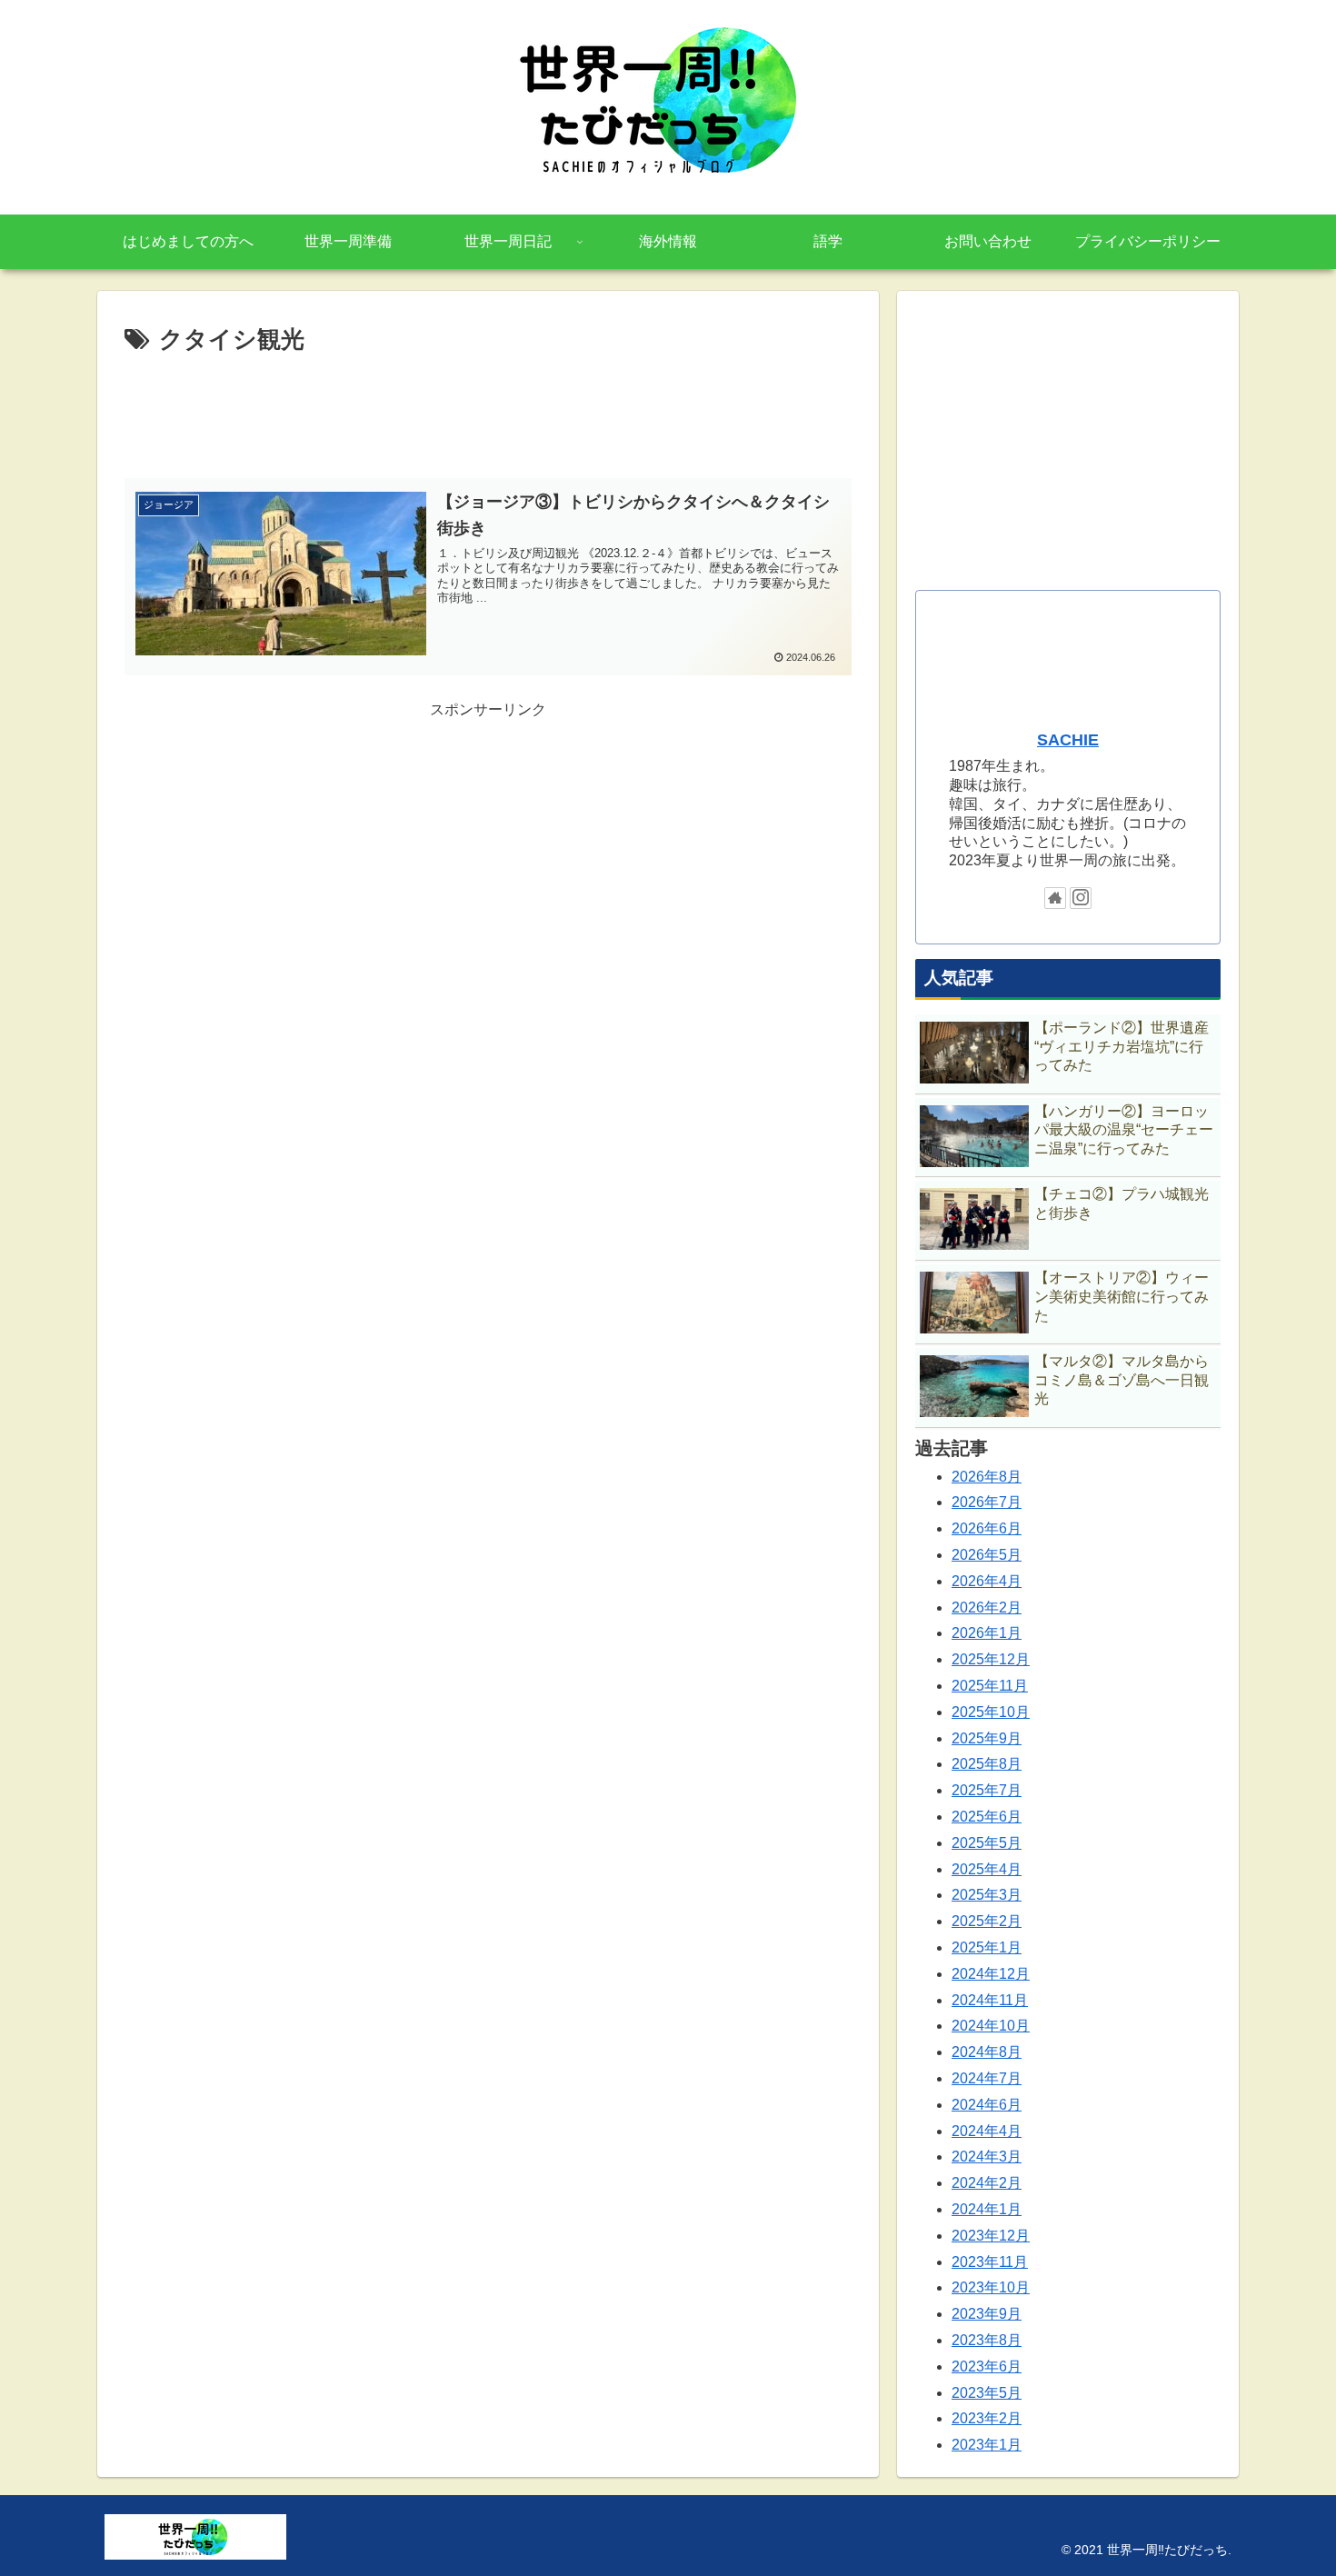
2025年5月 (987, 1843)
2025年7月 (987, 1790)
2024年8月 (987, 2052)
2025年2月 (987, 1921)
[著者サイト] (1055, 898)
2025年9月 (987, 1738)
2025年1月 (987, 1947)
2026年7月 (987, 1502)
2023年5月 (987, 2393)
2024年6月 (987, 2105)
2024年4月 (987, 2131)
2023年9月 (987, 2314)
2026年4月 (987, 1581)
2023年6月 (987, 2366)
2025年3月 (987, 1895)
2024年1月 (987, 2209)
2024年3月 (987, 2157)
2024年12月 (991, 1974)
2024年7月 (987, 2078)
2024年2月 (987, 2183)
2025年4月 (987, 1869)
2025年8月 (987, 1764)
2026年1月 (987, 1633)
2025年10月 (991, 1712)
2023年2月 (987, 2418)
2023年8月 (987, 2340)
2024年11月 (990, 2000)
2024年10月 (991, 2026)
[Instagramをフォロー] (1081, 898)
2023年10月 (991, 2287)
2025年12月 (991, 1659)
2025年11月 (990, 1686)
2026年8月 (987, 1477)
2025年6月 (987, 1817)
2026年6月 (987, 1528)
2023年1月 (987, 2445)
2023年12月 (991, 2236)
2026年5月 (987, 1555)
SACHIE (1068, 740)
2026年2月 (987, 1608)
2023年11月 (990, 2262)
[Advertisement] (488, 411)
